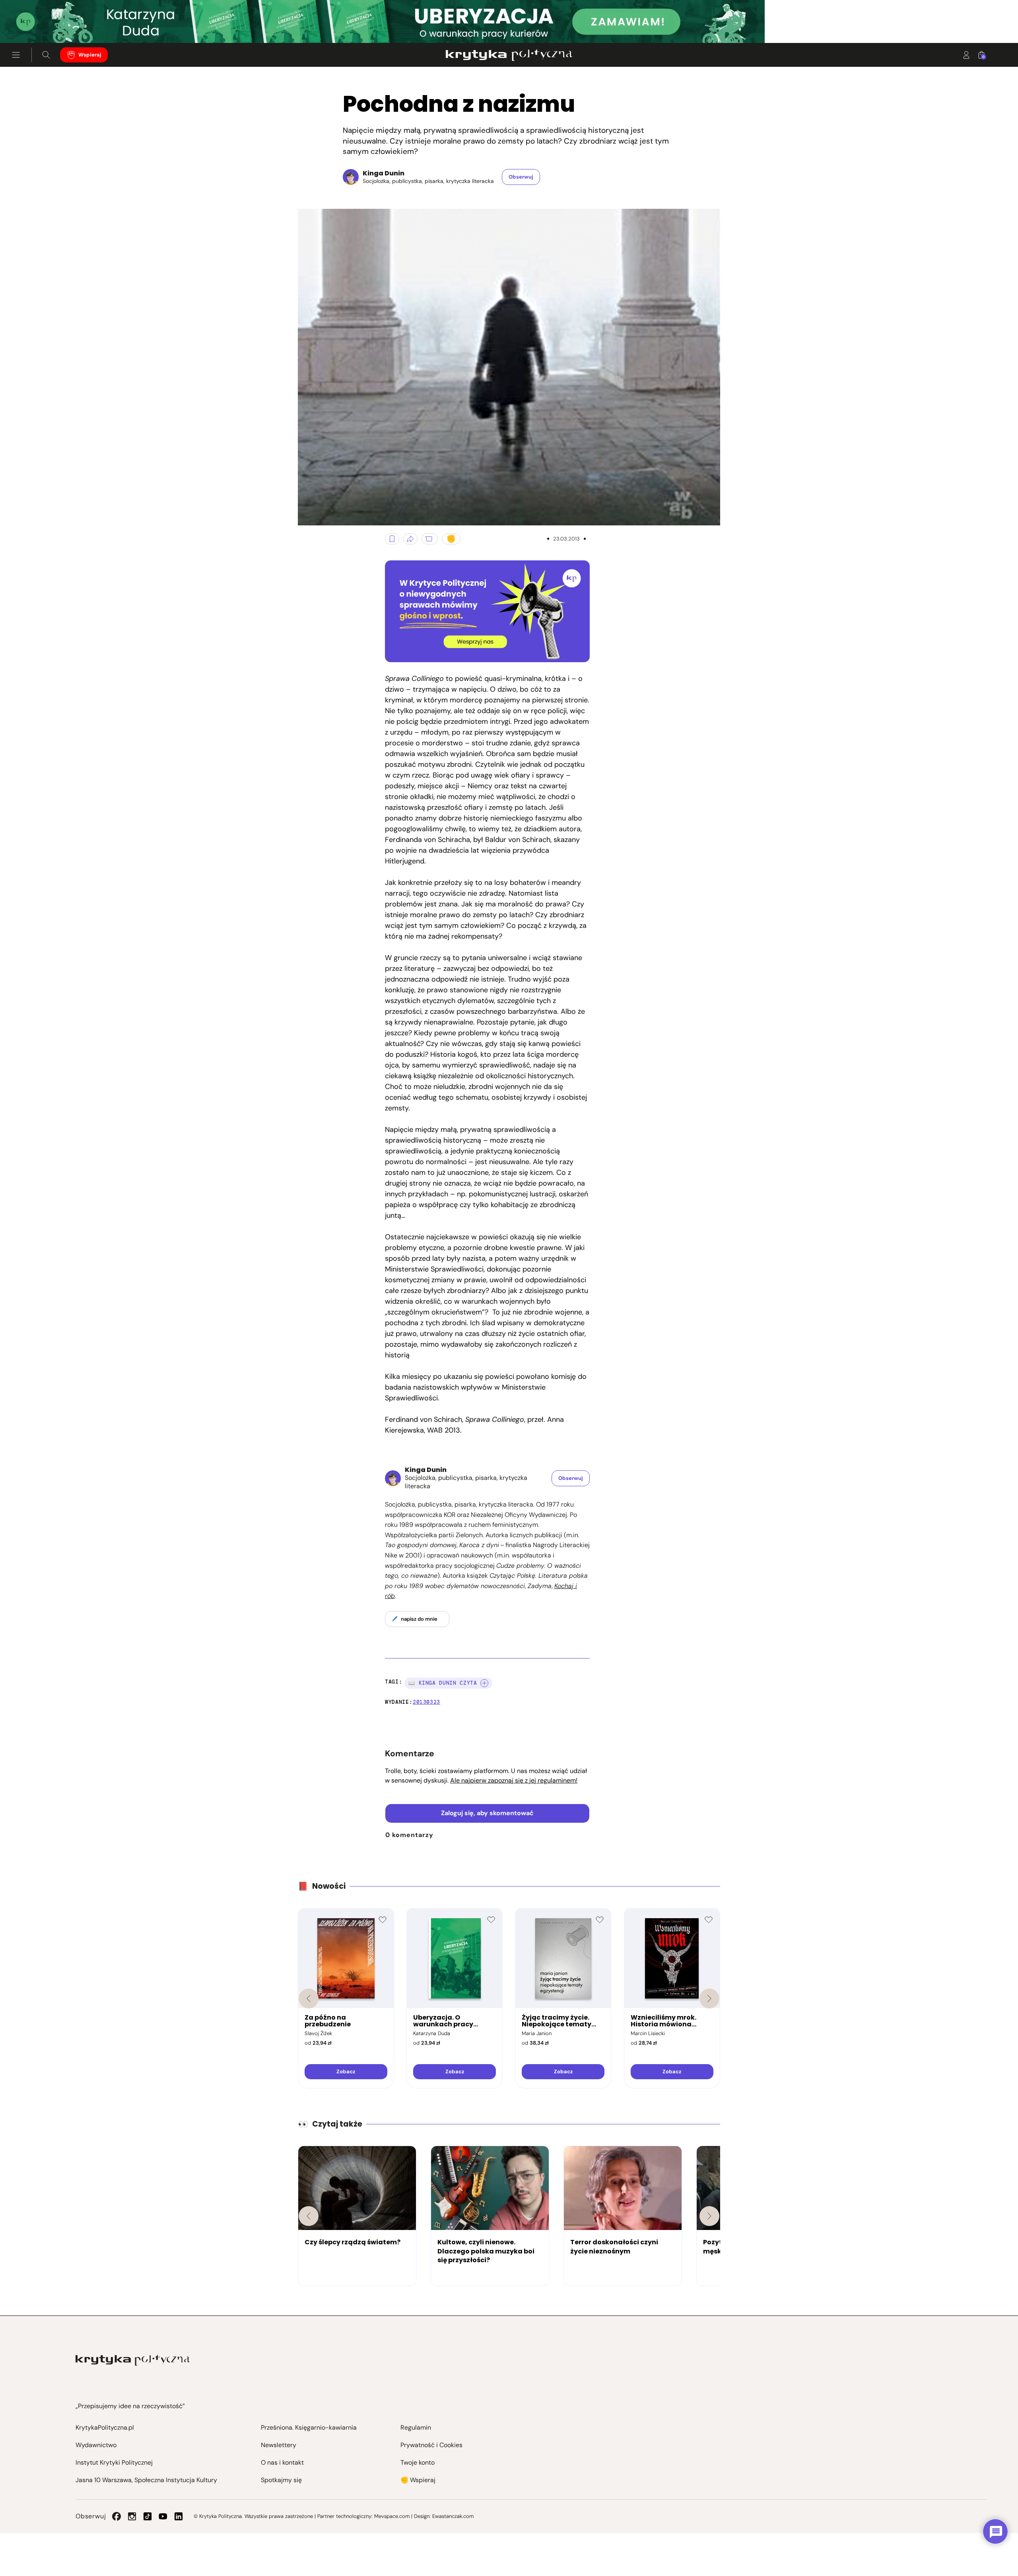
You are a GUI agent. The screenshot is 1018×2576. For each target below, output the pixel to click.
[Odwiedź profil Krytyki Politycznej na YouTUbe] (163, 2516)
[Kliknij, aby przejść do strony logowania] (966, 55)
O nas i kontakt (282, 2462)
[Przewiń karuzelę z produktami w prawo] (709, 1999)
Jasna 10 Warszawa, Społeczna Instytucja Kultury (146, 2480)
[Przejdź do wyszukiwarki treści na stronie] (46, 55)
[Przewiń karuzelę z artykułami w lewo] (309, 2216)
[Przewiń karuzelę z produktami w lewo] (309, 1999)
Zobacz (346, 2071)
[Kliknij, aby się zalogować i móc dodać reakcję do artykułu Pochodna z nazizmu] (451, 539)
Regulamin (416, 2427)
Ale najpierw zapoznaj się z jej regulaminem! (514, 1780)
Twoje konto (418, 2462)
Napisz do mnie (419, 1619)
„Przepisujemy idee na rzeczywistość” (130, 2406)
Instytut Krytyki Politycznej (114, 2462)
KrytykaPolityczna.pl (105, 2427)
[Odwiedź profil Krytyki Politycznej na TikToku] (148, 2516)
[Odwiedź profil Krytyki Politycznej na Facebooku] (117, 2516)
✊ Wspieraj (418, 2480)
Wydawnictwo (96, 2445)
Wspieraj (90, 55)
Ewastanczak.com (453, 2516)
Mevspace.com (392, 2516)
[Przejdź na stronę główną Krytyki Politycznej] (133, 2360)
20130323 (426, 1702)
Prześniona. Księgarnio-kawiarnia (309, 2427)
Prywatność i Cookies (431, 2445)
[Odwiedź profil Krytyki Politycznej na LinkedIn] (179, 2516)
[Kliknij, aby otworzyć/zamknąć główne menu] (16, 55)
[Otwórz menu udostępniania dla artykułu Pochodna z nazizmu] (410, 539)
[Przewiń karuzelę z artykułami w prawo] (709, 2216)
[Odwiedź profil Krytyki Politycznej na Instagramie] (132, 2516)
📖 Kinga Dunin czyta (443, 1683)
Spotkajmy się (281, 2480)
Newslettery (279, 2445)
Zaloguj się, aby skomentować (487, 1813)
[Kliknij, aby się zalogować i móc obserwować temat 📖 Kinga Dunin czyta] (484, 1683)
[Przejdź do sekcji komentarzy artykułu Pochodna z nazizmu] (430, 539)
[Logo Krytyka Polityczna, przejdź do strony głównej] (509, 55)
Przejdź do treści (40, 24)
